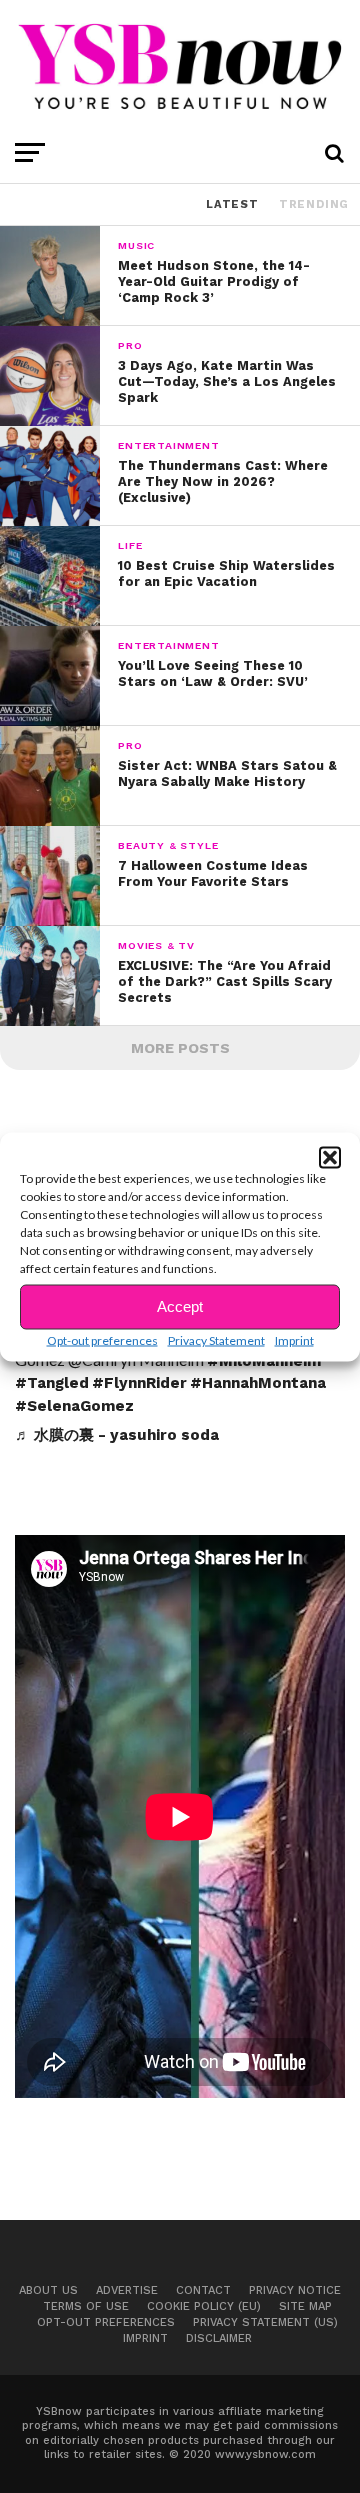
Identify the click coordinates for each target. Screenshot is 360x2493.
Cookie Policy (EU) (204, 2306)
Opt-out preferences (102, 1339)
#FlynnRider (139, 1383)
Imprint (294, 1339)
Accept (180, 1306)
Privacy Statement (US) (265, 2322)
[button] (330, 1157)
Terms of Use (86, 2306)
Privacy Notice (295, 2290)
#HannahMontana (258, 1383)
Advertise (127, 2290)
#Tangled (52, 1383)
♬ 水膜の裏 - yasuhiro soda (117, 1435)
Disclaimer (219, 2338)
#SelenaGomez (74, 1406)
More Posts (180, 1048)
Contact (203, 2290)
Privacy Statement (216, 1339)
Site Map (305, 2306)
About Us (48, 2290)
